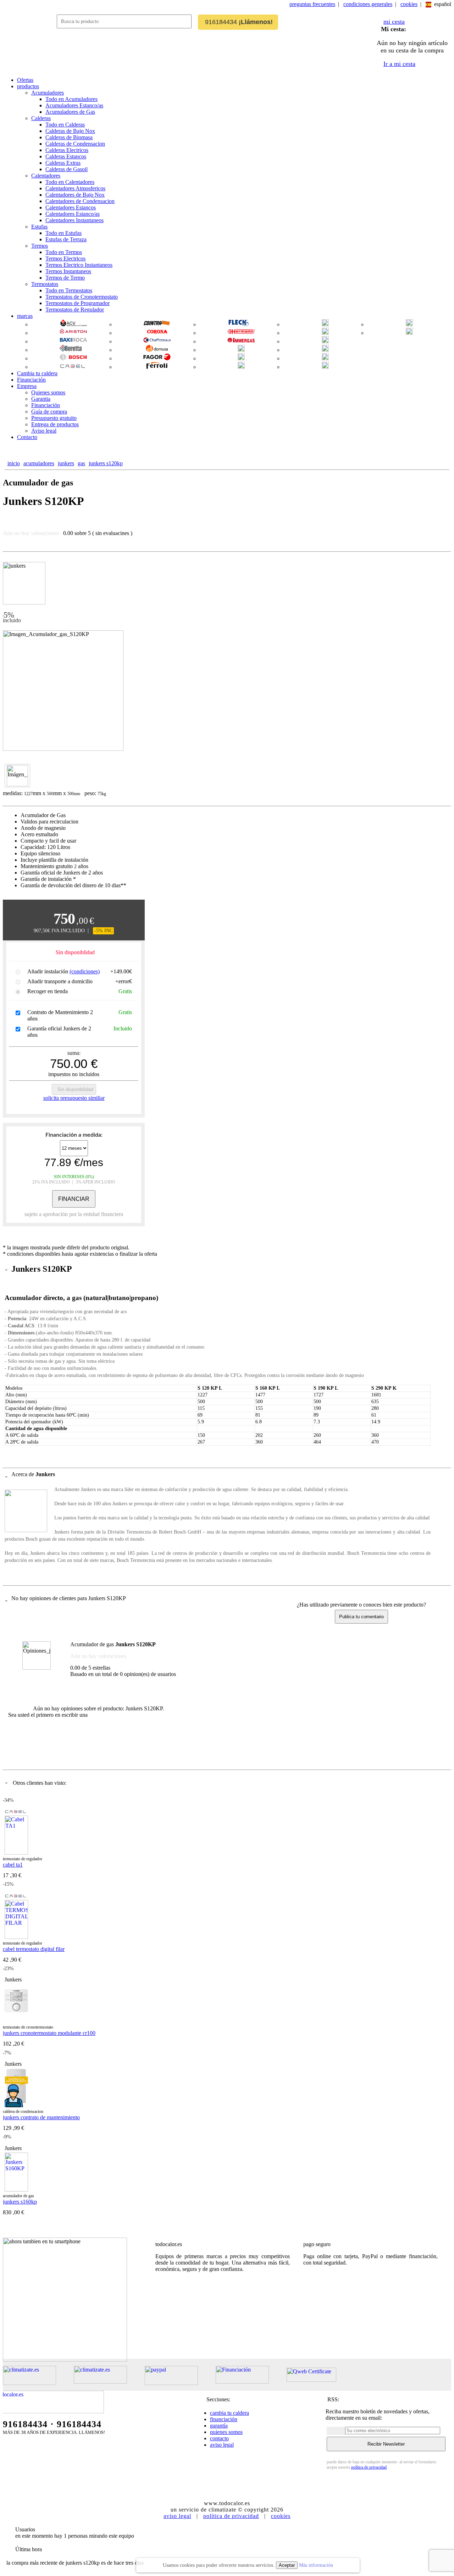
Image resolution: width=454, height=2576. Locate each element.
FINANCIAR (74, 1199)
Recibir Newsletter (386, 2444)
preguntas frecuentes (312, 4)
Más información (316, 2565)
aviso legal (222, 2445)
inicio (14, 463)
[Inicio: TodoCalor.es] (54, 2411)
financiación (224, 2419)
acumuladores (39, 463)
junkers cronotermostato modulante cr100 (49, 2033)
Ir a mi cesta (399, 64)
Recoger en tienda (48, 991)
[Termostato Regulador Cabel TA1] (16, 1853)
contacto (219, 2438)
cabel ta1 (13, 1865)
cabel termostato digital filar (34, 1949)
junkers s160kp (20, 2202)
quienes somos (226, 2432)
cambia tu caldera (229, 2413)
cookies (409, 4)
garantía (219, 2426)
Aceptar (287, 2565)
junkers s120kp (106, 463)
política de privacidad (369, 2467)
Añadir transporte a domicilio (60, 981)
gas (81, 463)
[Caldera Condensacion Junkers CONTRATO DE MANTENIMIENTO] (16, 2105)
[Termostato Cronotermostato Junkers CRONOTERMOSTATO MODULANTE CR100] (16, 2021)
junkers (66, 463)
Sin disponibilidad (75, 1089)
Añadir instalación (63, 971)
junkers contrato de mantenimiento (41, 2117)
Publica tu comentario (361, 1617)
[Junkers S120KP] (17, 776)
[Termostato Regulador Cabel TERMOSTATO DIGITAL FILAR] (16, 1937)
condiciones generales (368, 4)
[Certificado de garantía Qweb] (320, 2380)
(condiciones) (85, 971)
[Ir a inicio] (30, 27)
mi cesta (394, 22)
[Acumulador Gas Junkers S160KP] (16, 2190)
